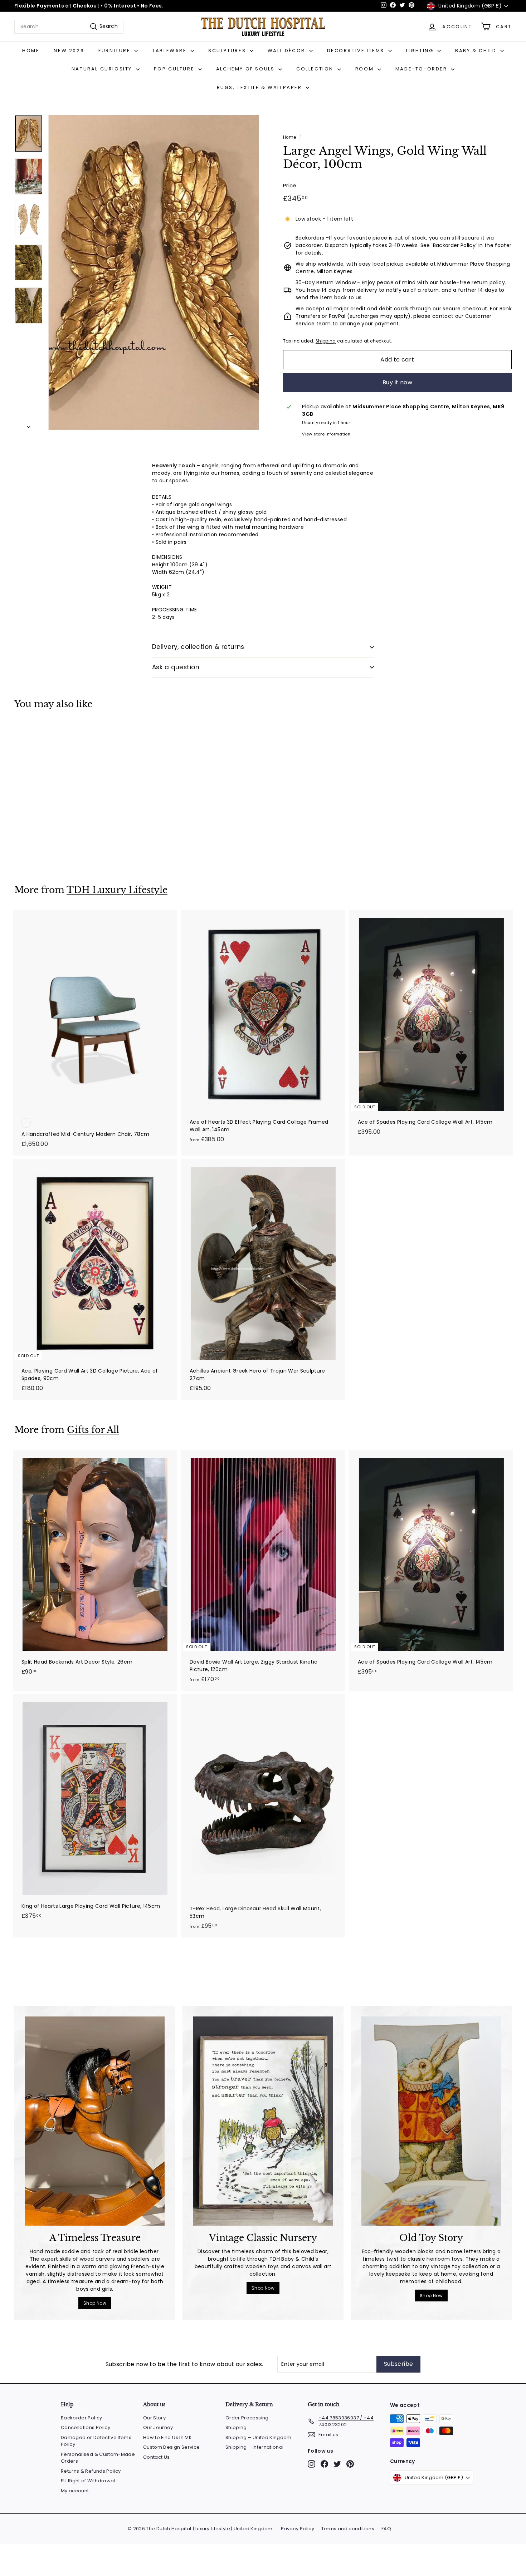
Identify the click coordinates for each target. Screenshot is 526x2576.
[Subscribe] (364, 1325)
